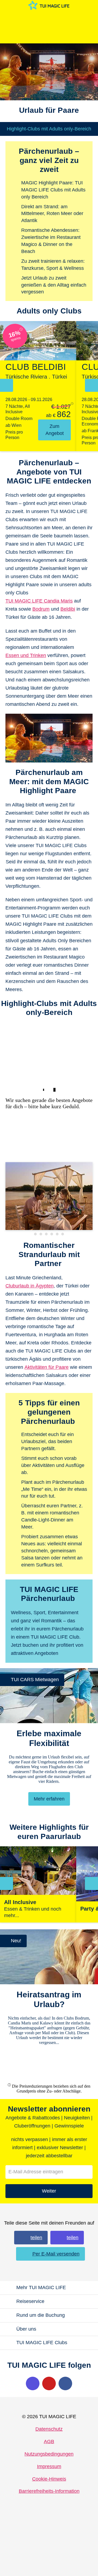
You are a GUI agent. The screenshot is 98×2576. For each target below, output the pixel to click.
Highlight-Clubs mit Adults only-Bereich (49, 129)
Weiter (49, 2191)
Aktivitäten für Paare (47, 1367)
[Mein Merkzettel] (47, 18)
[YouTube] (49, 2383)
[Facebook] (65, 2383)
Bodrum (41, 609)
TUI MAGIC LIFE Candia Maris (39, 601)
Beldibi (68, 609)
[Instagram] (33, 2383)
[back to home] (49, 5)
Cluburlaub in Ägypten (30, 1286)
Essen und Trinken (26, 655)
